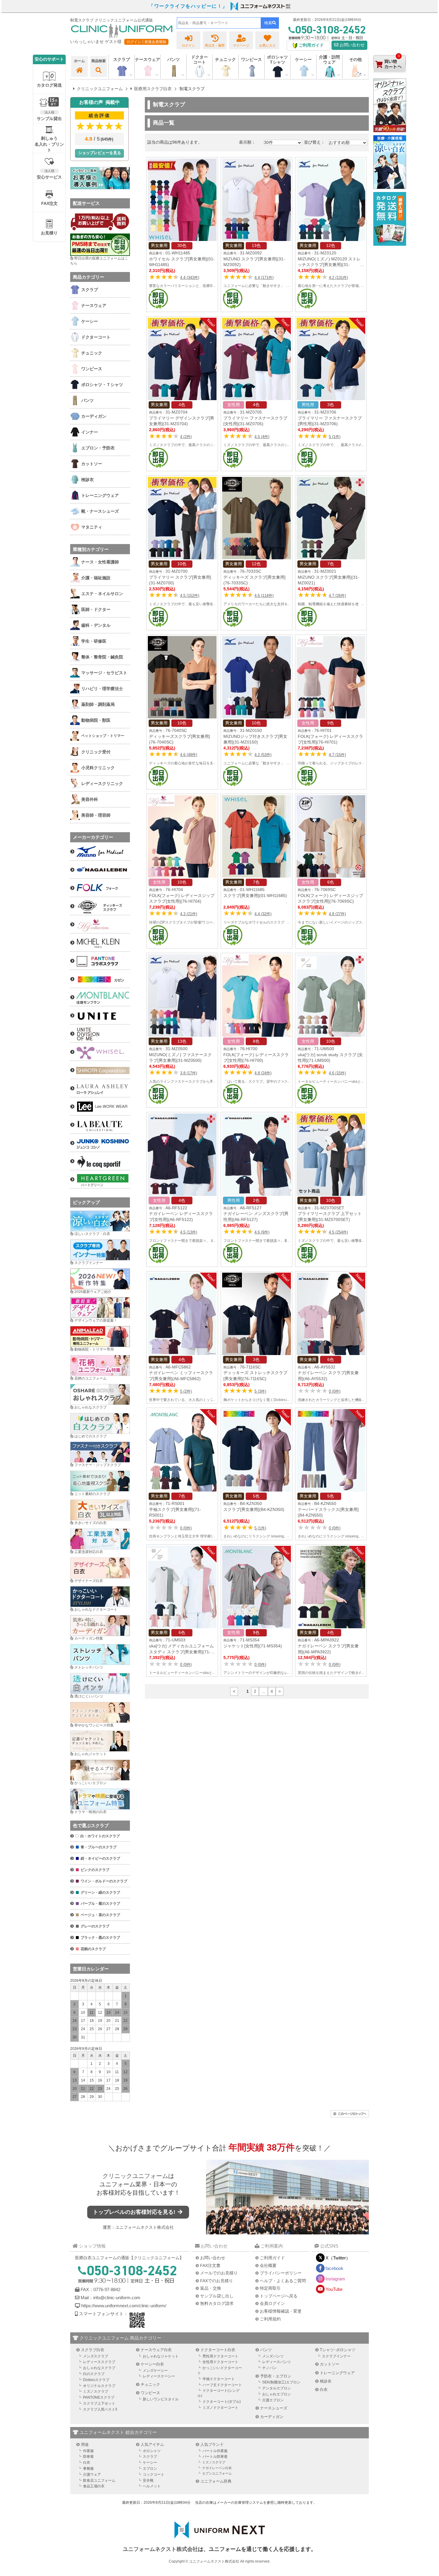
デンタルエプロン (277, 2388)
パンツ (266, 2350)
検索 (268, 23)
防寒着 (88, 2457)
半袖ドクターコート (219, 2379)
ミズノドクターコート (220, 2408)
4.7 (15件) (337, 755)
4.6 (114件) (264, 596)
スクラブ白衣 (93, 2350)
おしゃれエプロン (277, 2394)
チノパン (269, 2368)
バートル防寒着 (215, 2457)
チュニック (225, 59)
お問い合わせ (351, 45)
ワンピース (251, 59)
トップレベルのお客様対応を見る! (135, 2212)
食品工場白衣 (94, 2486)
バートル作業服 (215, 2451)
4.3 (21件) (189, 914)
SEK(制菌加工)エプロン (281, 2382)
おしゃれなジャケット (161, 2356)
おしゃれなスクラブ (90, 1407)
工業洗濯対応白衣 (89, 1552)
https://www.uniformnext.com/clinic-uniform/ (124, 2306)
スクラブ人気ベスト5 (100, 2409)
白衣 (324, 2390)
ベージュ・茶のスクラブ (100, 1915)
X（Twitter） (338, 2258)
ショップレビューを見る (100, 153)
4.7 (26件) (337, 596)
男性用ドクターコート (220, 2356)
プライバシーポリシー (281, 2273)
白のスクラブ (94, 2374)
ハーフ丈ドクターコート (222, 2385)
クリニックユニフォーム (135, 2176)
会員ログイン (272, 2303)
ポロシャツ (152, 2451)
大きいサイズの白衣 (90, 1523)
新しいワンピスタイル (161, 2399)
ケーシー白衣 (152, 2364)
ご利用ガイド (272, 2258)
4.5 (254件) (338, 1232)
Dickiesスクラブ (96, 2380)
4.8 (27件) (337, 914)
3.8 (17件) (189, 1073)
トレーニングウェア (337, 2373)
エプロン (150, 2469)
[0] (390, 77)
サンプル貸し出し (217, 2296)
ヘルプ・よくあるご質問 (283, 2281)
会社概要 (268, 2265)
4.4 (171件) (264, 278)
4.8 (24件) (263, 1073)
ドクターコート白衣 (218, 2350)
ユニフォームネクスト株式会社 (145, 2227)
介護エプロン (273, 2400)
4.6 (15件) (337, 1073)
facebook (334, 2268)
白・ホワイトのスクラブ (100, 1836)
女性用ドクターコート (220, 2362)
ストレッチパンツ (89, 1667)
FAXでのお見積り (217, 2281)
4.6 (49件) (189, 755)
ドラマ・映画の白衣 (90, 1812)
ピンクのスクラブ (95, 1870)
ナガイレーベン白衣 (217, 2468)
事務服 (88, 2469)
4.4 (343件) (190, 278)
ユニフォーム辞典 (216, 2481)
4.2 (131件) (338, 278)
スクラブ (150, 2457)
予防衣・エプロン (276, 2376)
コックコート (154, 2474)
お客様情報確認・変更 (281, 2311)
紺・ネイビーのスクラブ (100, 1858)
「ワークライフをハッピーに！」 (188, 6)
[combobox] (219, 23)
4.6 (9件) (262, 1232)
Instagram (335, 2279)
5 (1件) (335, 437)
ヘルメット (152, 2486)
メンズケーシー (155, 2371)
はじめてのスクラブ (90, 1436)
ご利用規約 (270, 2319)
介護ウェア (92, 2474)
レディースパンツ (277, 2362)
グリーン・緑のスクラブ (100, 1893)
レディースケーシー (159, 2376)
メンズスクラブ (96, 2356)
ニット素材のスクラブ (92, 1494)
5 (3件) (260, 1391)
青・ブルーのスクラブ (99, 1847)
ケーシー (150, 2463)
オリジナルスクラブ (99, 2386)
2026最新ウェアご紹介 (93, 1292)
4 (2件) (186, 437)
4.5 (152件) (190, 596)
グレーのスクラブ (95, 1926)
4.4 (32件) (263, 914)
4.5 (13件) (189, 1232)
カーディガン (272, 2417)
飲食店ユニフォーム (99, 2480)
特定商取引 (270, 2288)
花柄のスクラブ (93, 1949)
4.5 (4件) (262, 437)
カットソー (330, 2364)
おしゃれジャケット (90, 1754)
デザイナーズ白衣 (89, 1581)
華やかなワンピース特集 (94, 1725)
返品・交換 (211, 2288)
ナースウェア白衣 (156, 2350)
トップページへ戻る (279, 2296)
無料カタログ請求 (217, 2303)
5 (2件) (186, 1391)
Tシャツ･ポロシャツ (338, 2350)
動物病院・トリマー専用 (94, 1349)
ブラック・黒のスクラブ (100, 1938)
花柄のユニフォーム (90, 1378)
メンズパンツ (273, 2356)
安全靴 (148, 2480)
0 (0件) (335, 1391)
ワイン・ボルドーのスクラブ (104, 1881)
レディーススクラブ (99, 2362)
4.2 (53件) (263, 755)
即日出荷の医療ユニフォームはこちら (99, 261)
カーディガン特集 (89, 1638)
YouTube (334, 2289)
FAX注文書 (210, 2265)
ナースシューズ (274, 2408)
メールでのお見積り (219, 2273)
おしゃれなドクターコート (96, 1609)
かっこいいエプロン (90, 1783)
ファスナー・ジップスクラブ (98, 1465)
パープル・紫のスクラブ (100, 1904)
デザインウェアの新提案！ (96, 1320)
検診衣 (326, 2381)
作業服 (88, 2451)
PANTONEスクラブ (99, 2397)
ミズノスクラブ (96, 2391)
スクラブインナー (89, 1263)
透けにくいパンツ (89, 1696)
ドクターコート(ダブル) (222, 2402)
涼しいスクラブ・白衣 (92, 1234)
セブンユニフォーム (217, 2473)
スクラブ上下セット (99, 2403)
